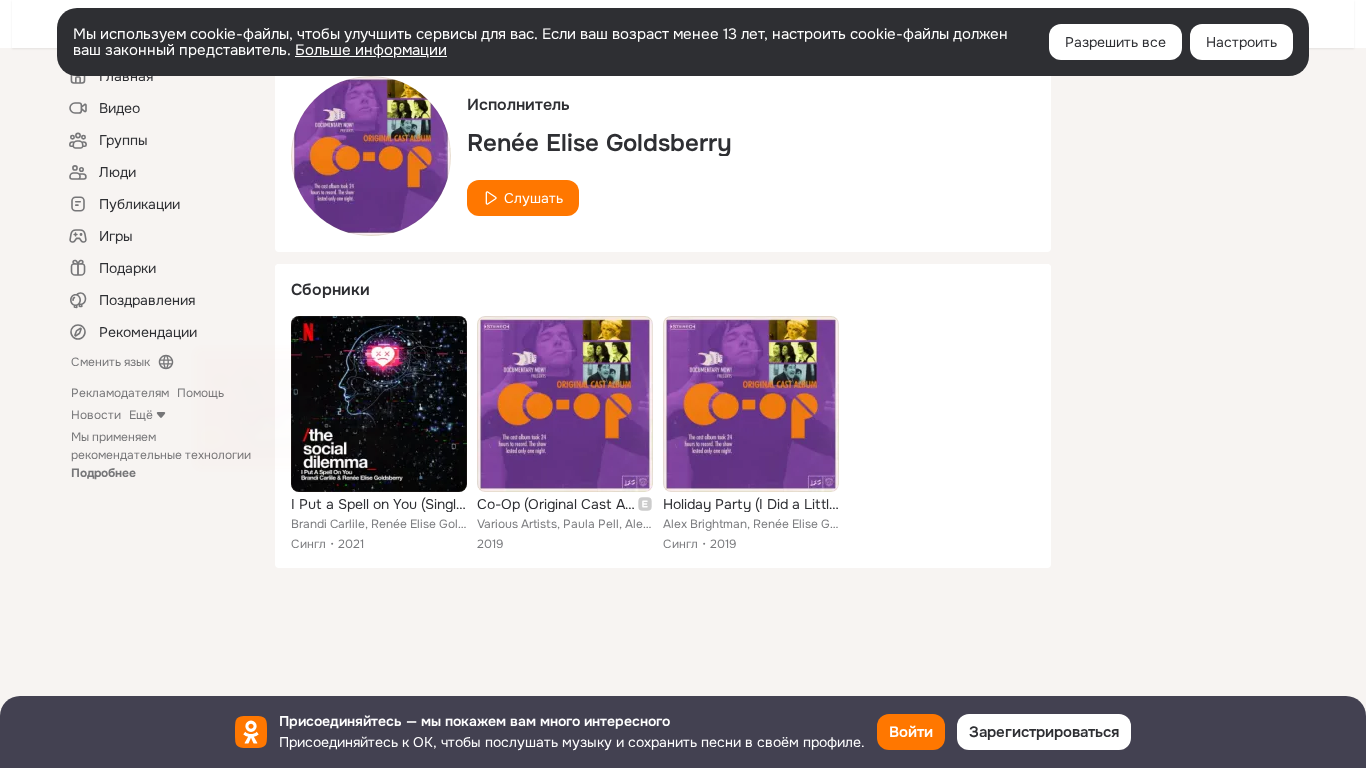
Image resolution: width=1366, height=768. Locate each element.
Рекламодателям (120, 393)
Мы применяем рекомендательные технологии (161, 455)
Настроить (1241, 42)
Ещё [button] (141, 415)
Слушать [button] (533, 198)
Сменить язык (110, 362)
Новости (96, 415)
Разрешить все (1115, 42)
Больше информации (371, 50)
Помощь (200, 393)
